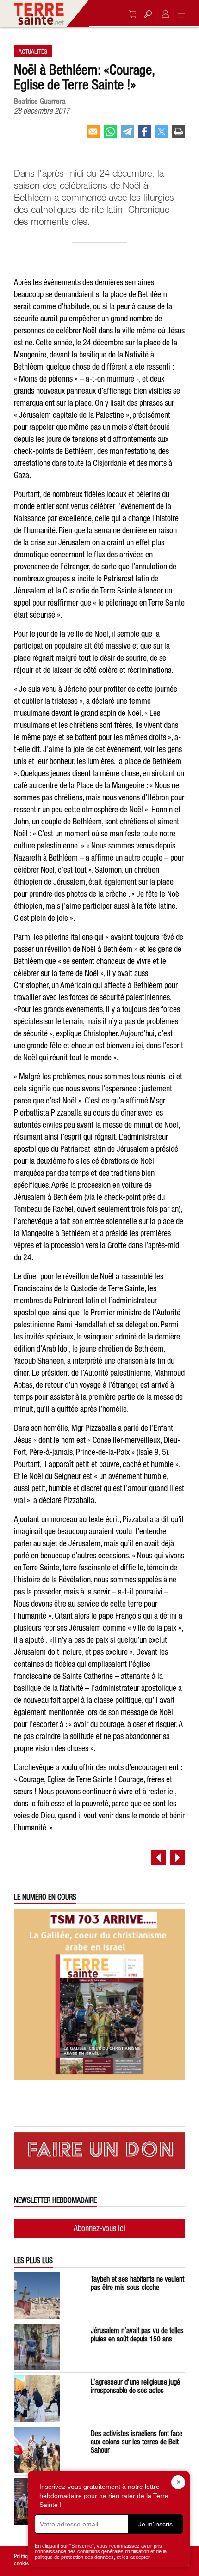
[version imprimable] (179, 135)
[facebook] (144, 135)
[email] (93, 135)
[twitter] (162, 135)
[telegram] (127, 135)
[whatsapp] (110, 135)
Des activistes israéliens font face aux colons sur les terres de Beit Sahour (137, 2442)
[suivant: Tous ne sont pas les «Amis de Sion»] (178, 1857)
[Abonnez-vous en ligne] (130, 14)
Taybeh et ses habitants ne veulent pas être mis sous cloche (137, 2283)
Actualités (33, 51)
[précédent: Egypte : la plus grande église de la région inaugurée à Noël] (158, 1857)
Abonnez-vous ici (99, 2228)
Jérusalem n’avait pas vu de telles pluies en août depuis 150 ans (137, 2334)
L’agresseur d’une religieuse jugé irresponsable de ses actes (135, 2386)
